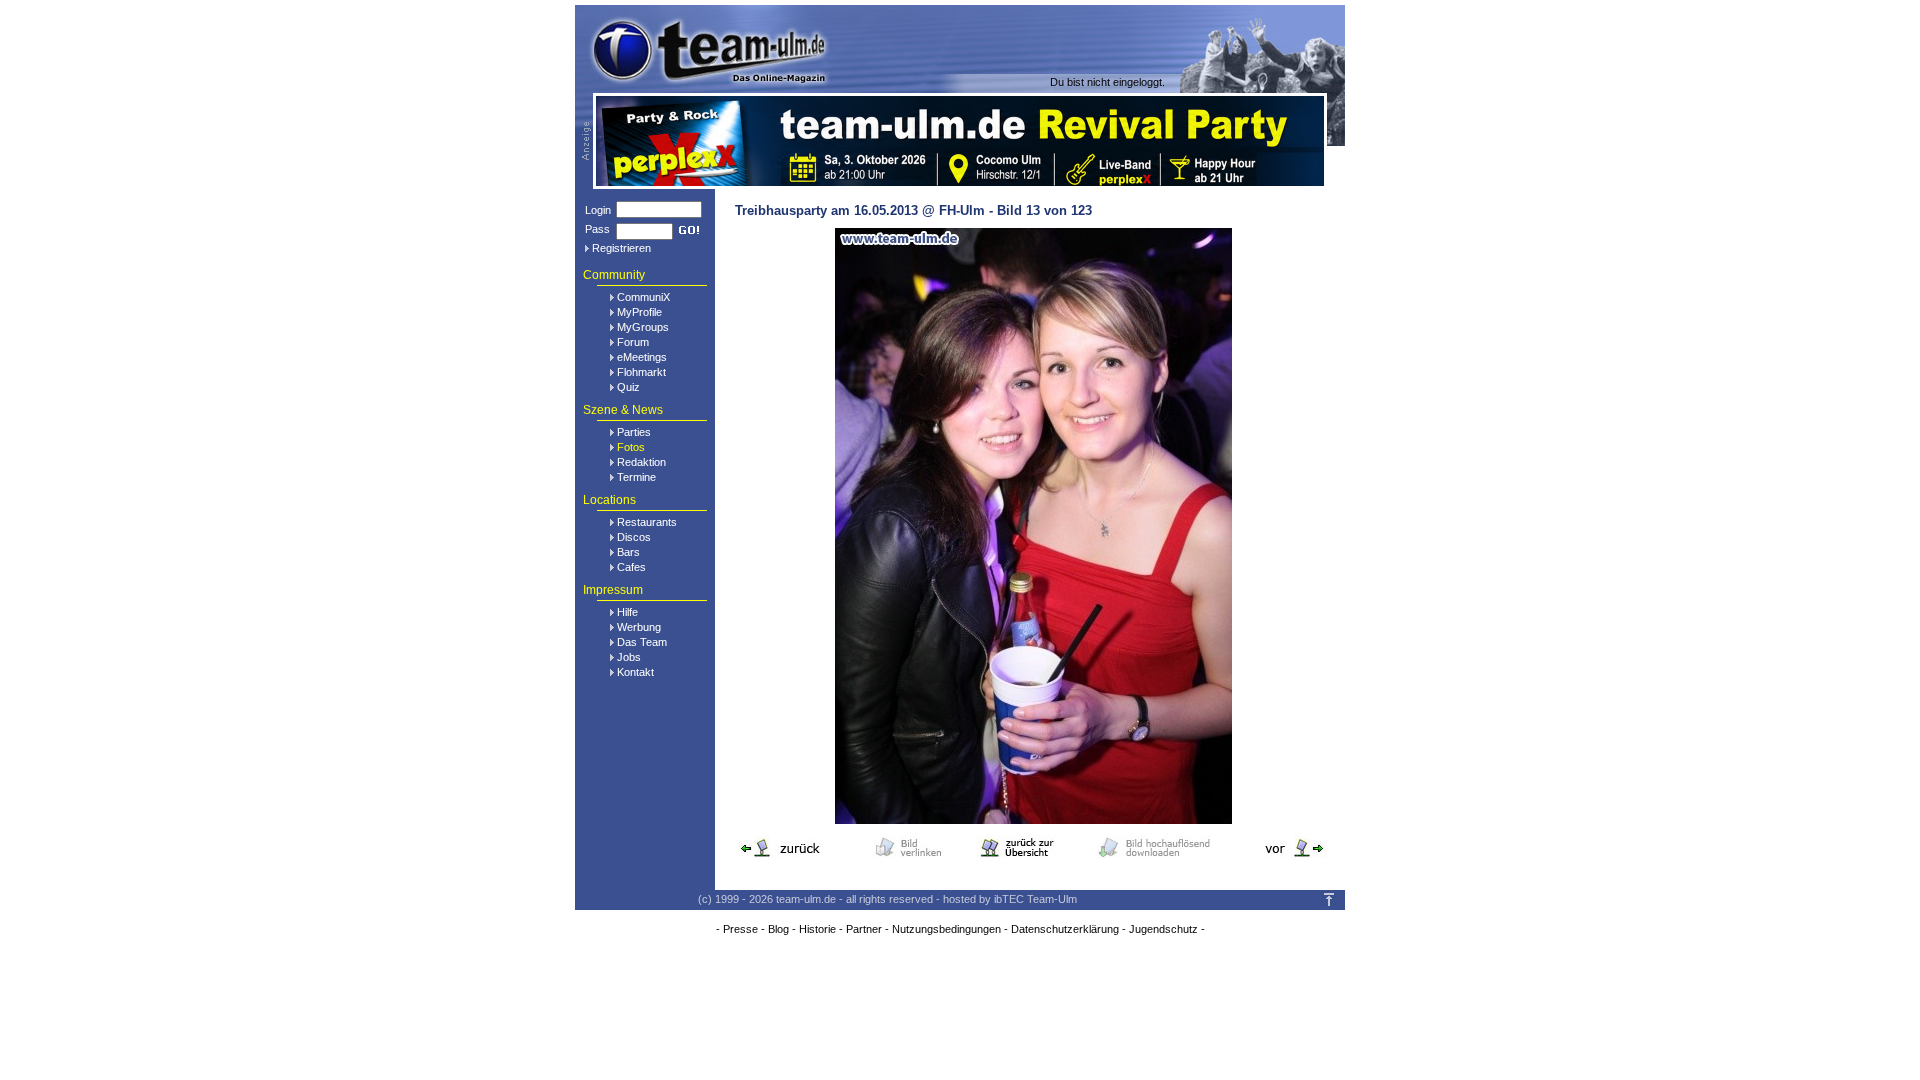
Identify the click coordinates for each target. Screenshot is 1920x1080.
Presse (740, 929)
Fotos (631, 447)
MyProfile (639, 312)
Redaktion (641, 462)
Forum (633, 342)
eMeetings (642, 357)
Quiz (628, 387)
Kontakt (635, 672)
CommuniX (643, 297)
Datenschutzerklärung (1065, 929)
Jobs (629, 657)
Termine (636, 477)
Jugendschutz (1163, 929)
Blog (778, 929)
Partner (864, 929)
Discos (634, 537)
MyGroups (643, 327)
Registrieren (621, 248)
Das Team (642, 642)
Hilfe (627, 612)
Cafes (631, 567)
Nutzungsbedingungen (946, 929)
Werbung (639, 627)
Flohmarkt (641, 372)
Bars (628, 552)
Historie (817, 929)
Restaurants (647, 522)
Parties (634, 432)
